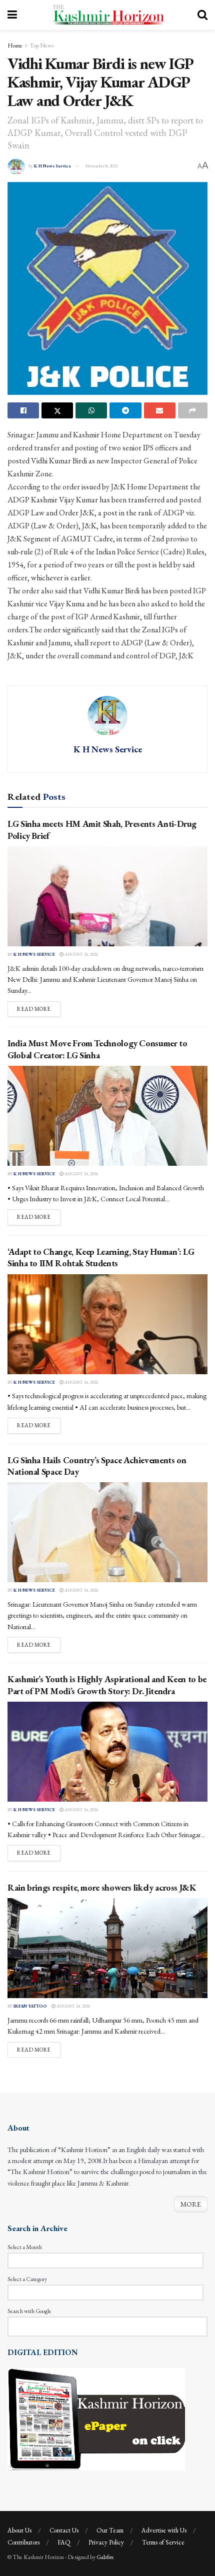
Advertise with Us (164, 2530)
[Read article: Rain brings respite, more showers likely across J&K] (107, 1948)
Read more (39, 1009)
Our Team (110, 2530)
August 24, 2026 (81, 954)
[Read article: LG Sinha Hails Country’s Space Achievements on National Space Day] (107, 1532)
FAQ (64, 2542)
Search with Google (29, 2311)
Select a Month (25, 2247)
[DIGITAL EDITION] (96, 2419)
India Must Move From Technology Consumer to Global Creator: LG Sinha (97, 1049)
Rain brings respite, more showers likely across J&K (102, 1887)
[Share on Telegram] (125, 410)
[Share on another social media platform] (193, 410)
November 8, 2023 (101, 166)
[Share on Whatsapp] (91, 410)
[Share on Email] (160, 410)
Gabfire (105, 2557)
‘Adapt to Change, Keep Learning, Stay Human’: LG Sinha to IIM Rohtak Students (101, 1257)
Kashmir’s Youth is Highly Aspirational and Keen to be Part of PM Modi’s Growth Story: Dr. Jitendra (107, 1685)
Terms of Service (163, 2542)
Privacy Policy (106, 2542)
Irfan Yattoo (30, 2006)
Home (15, 45)
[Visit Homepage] (107, 15)
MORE (191, 2204)
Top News (41, 45)
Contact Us (64, 2530)
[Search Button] (202, 15)
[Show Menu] (12, 15)
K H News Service (52, 166)
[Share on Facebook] (23, 410)
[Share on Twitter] (57, 410)
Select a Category (27, 2279)
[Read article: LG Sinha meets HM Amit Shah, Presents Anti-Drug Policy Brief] (107, 896)
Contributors (23, 2542)
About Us (19, 2530)
